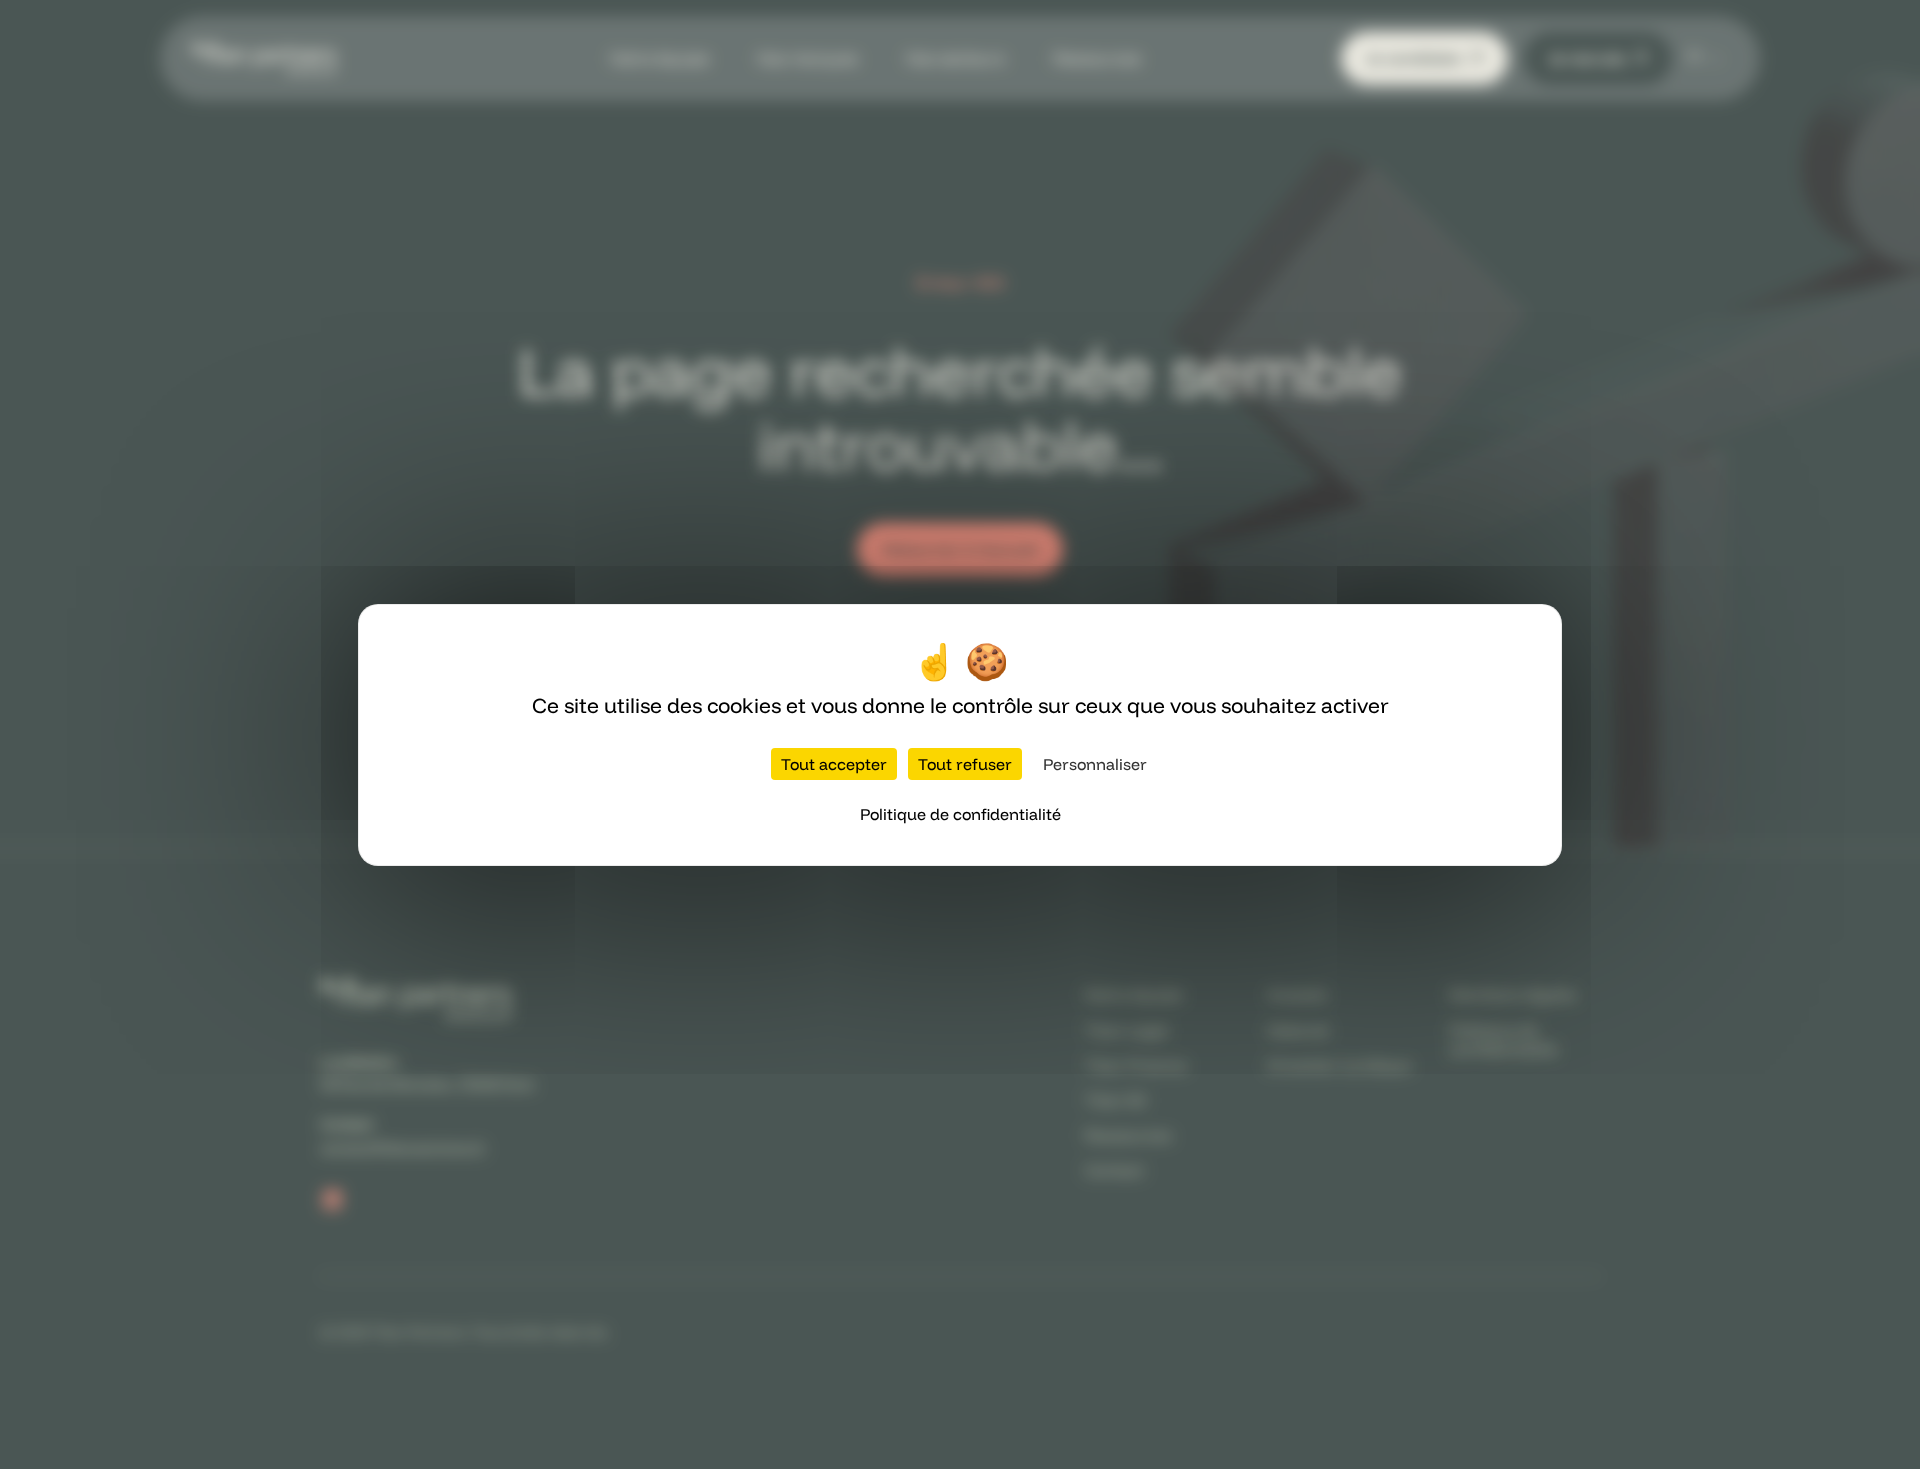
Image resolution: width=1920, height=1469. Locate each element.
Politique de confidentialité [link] (960, 814)
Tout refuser (965, 764)
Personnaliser (1095, 764)
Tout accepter (834, 764)
